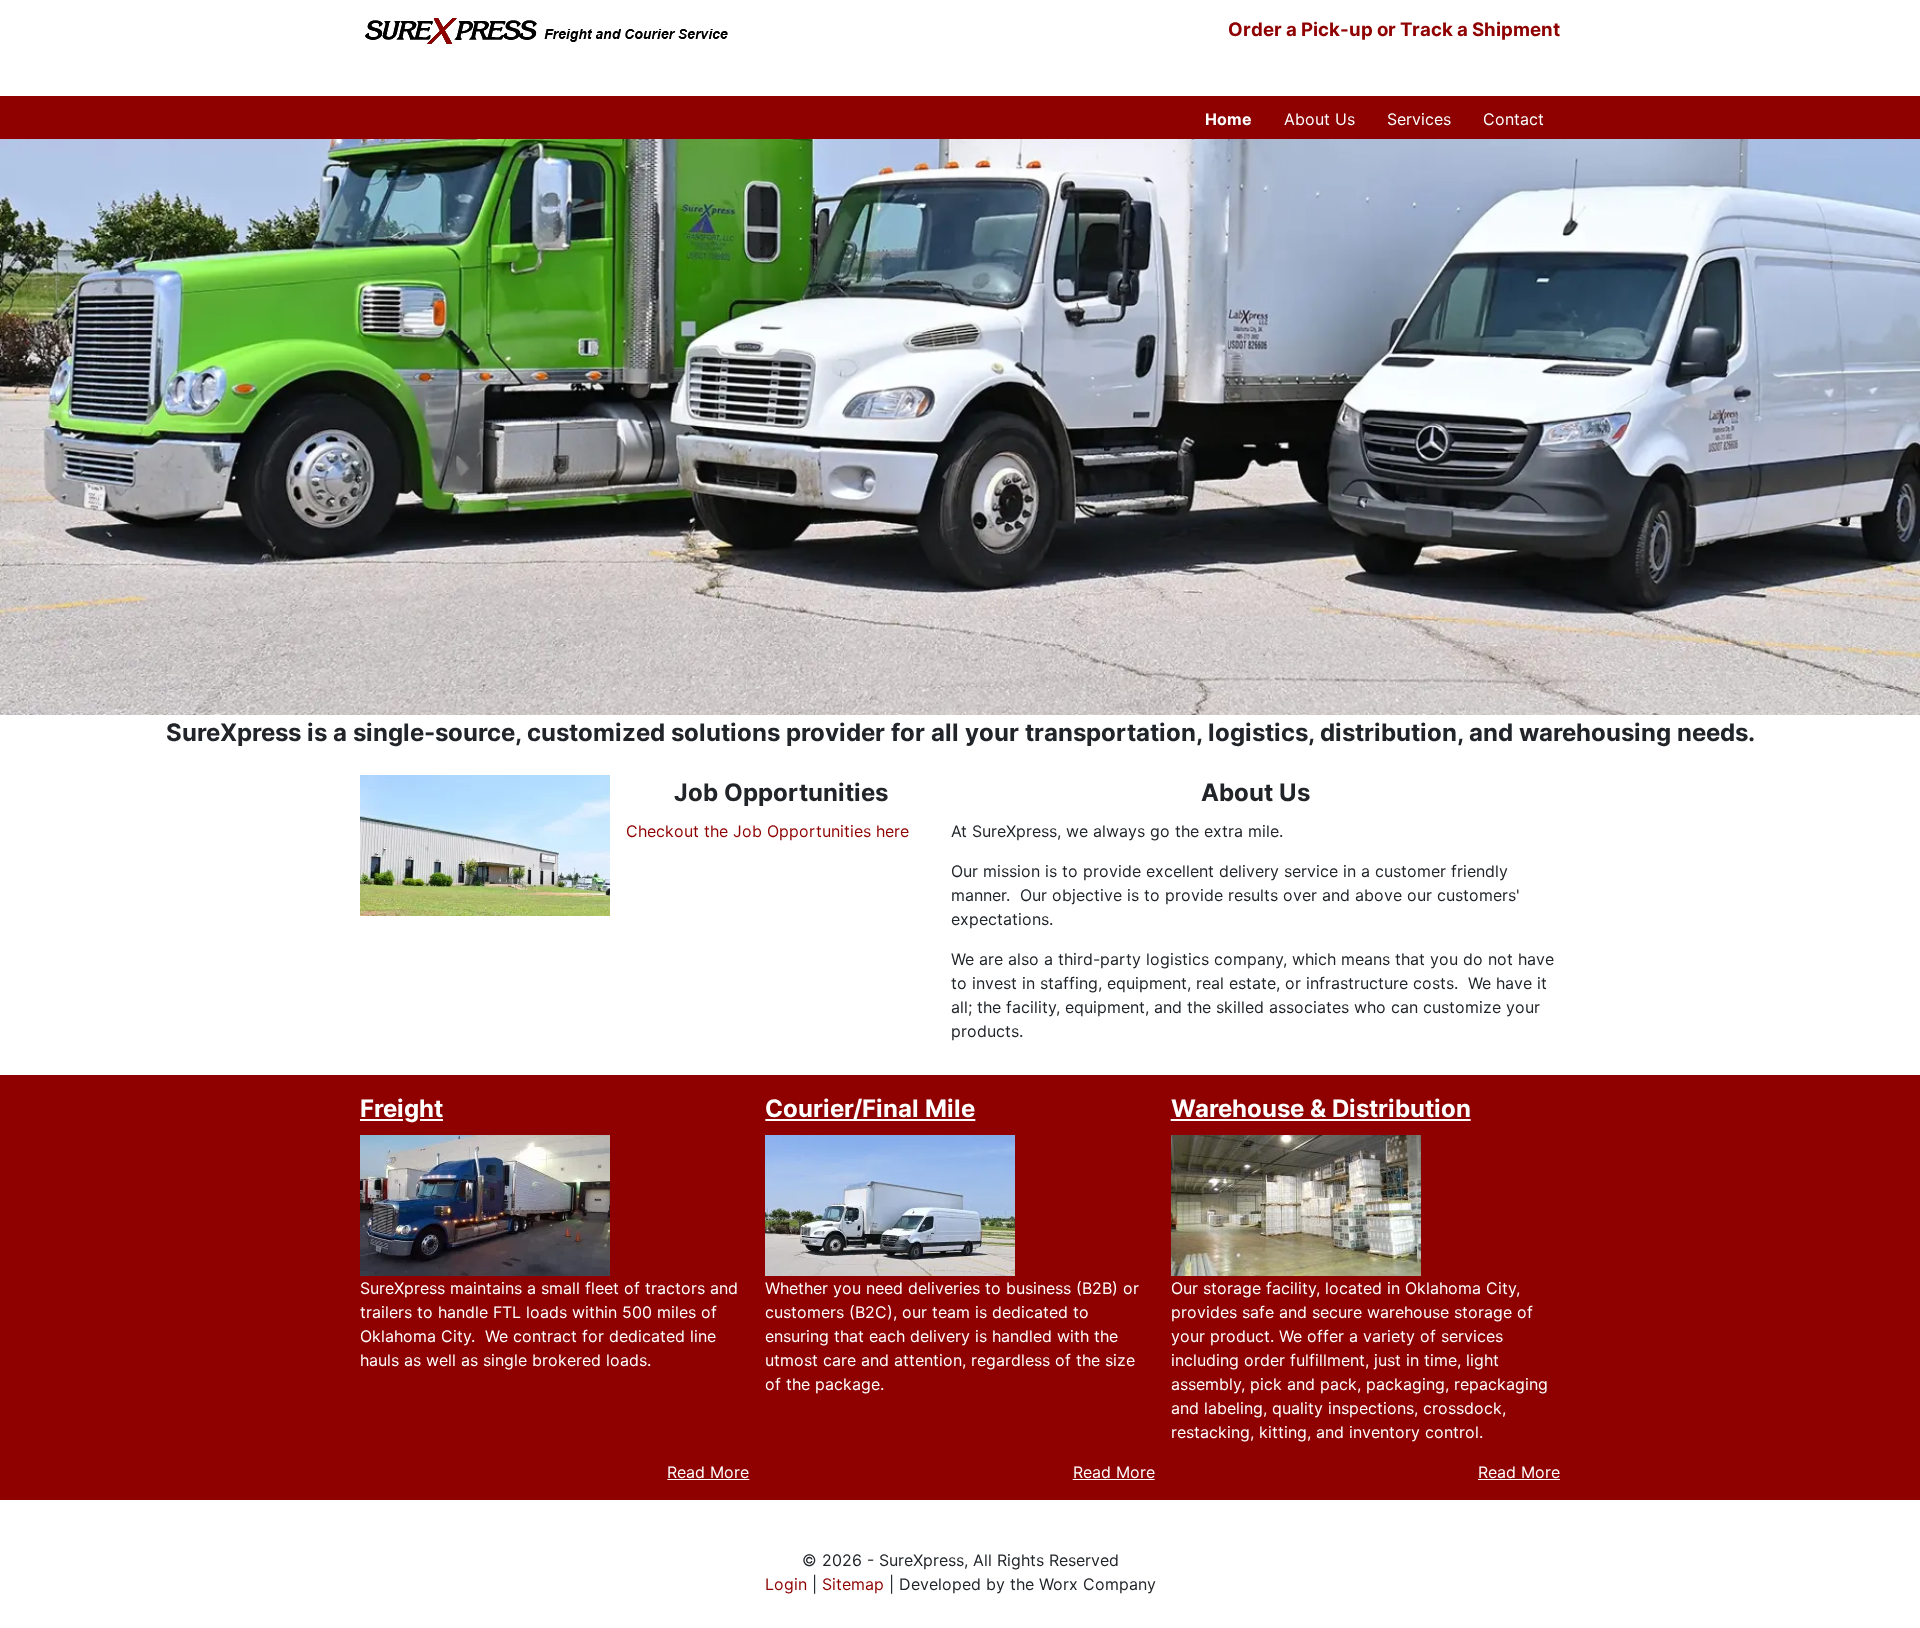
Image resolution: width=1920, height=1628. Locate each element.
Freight (401, 1108)
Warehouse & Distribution (1321, 1108)
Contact (1513, 119)
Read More (708, 1472)
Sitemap (853, 1584)
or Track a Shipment (1466, 29)
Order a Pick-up (1300, 29)
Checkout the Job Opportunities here (767, 831)
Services (1419, 119)
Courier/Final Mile (870, 1108)
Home (1228, 119)
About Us (1319, 119)
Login (786, 1584)
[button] (485, 844)
